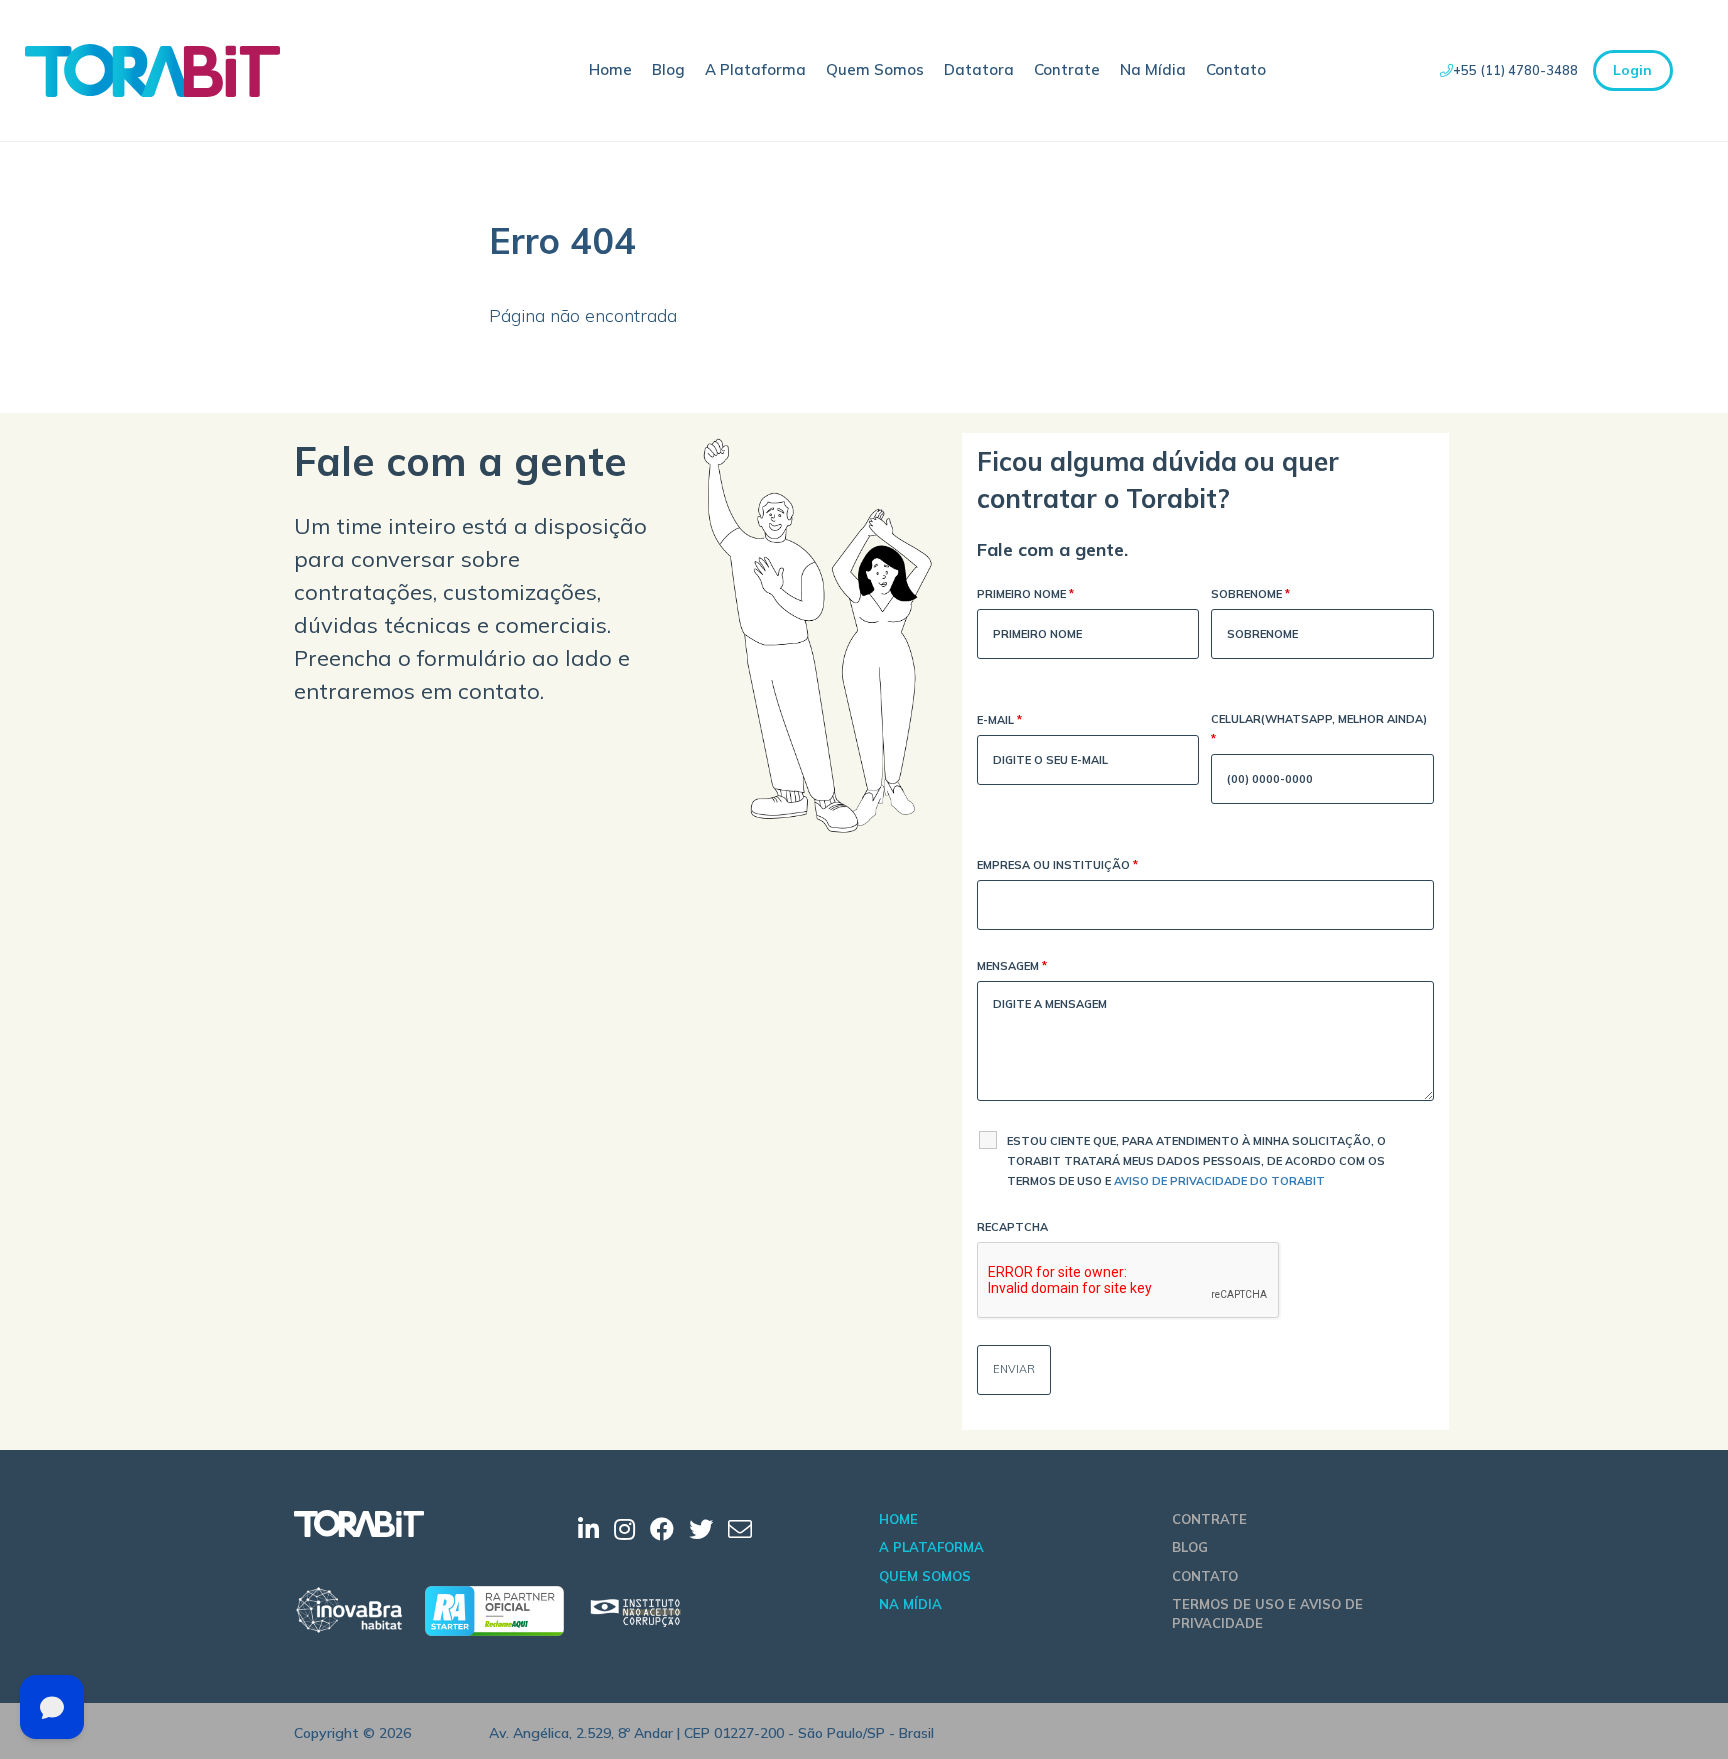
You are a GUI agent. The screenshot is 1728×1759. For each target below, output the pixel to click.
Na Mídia (1153, 69)
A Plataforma (755, 69)
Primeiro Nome (1025, 594)
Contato (1236, 69)
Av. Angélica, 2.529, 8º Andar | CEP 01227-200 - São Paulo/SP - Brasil (711, 1733)
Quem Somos (875, 69)
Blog (668, 69)
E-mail (999, 720)
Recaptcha (1012, 1227)
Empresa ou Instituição (1057, 865)
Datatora (979, 69)
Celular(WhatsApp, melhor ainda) (1319, 729)
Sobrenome (1250, 594)
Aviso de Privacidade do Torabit (1219, 1181)
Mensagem (1012, 966)
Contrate (1067, 69)
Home (610, 69)
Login (1632, 70)
